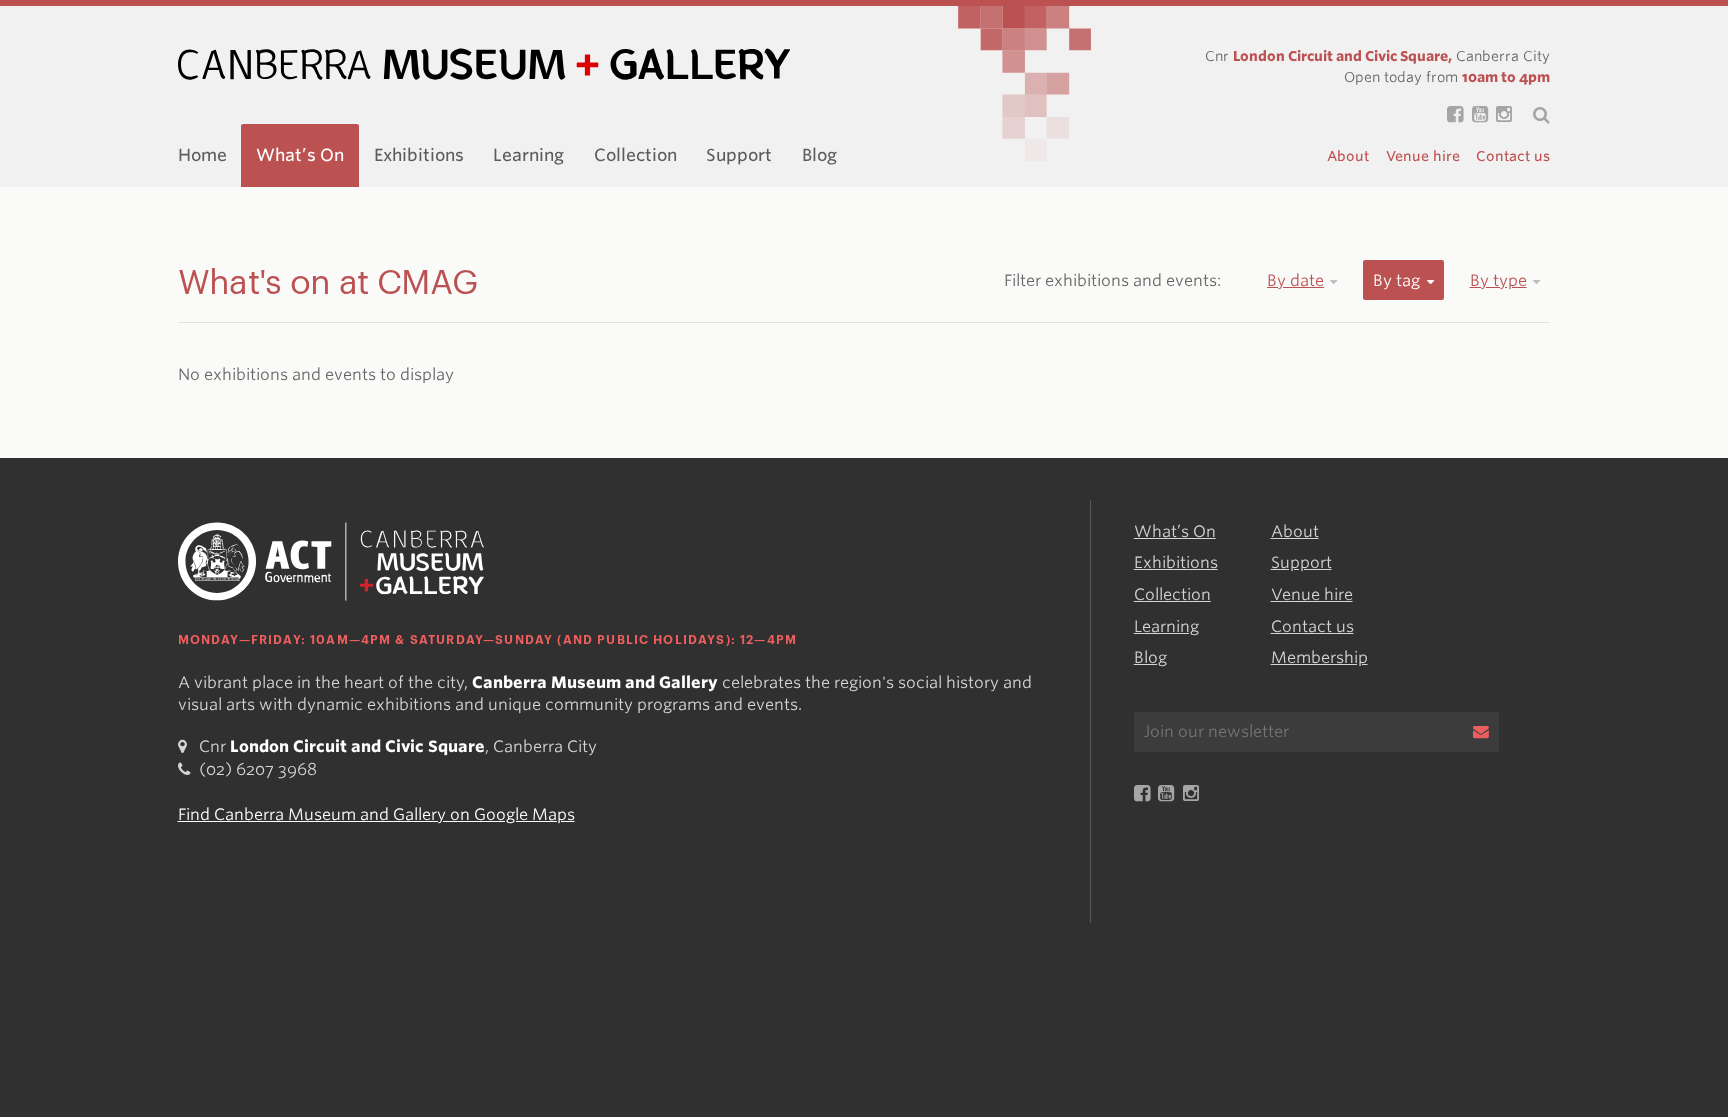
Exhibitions (419, 155)
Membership (1319, 657)
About (1348, 156)
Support (739, 155)
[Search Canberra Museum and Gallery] (1531, 115)
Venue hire (1423, 156)
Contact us (1513, 156)
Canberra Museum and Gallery (484, 64)
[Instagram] (1500, 115)
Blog (819, 155)
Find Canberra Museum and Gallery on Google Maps (376, 814)
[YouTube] (1475, 115)
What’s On (300, 155)
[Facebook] (1451, 115)
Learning (528, 155)
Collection (635, 155)
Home (202, 155)
